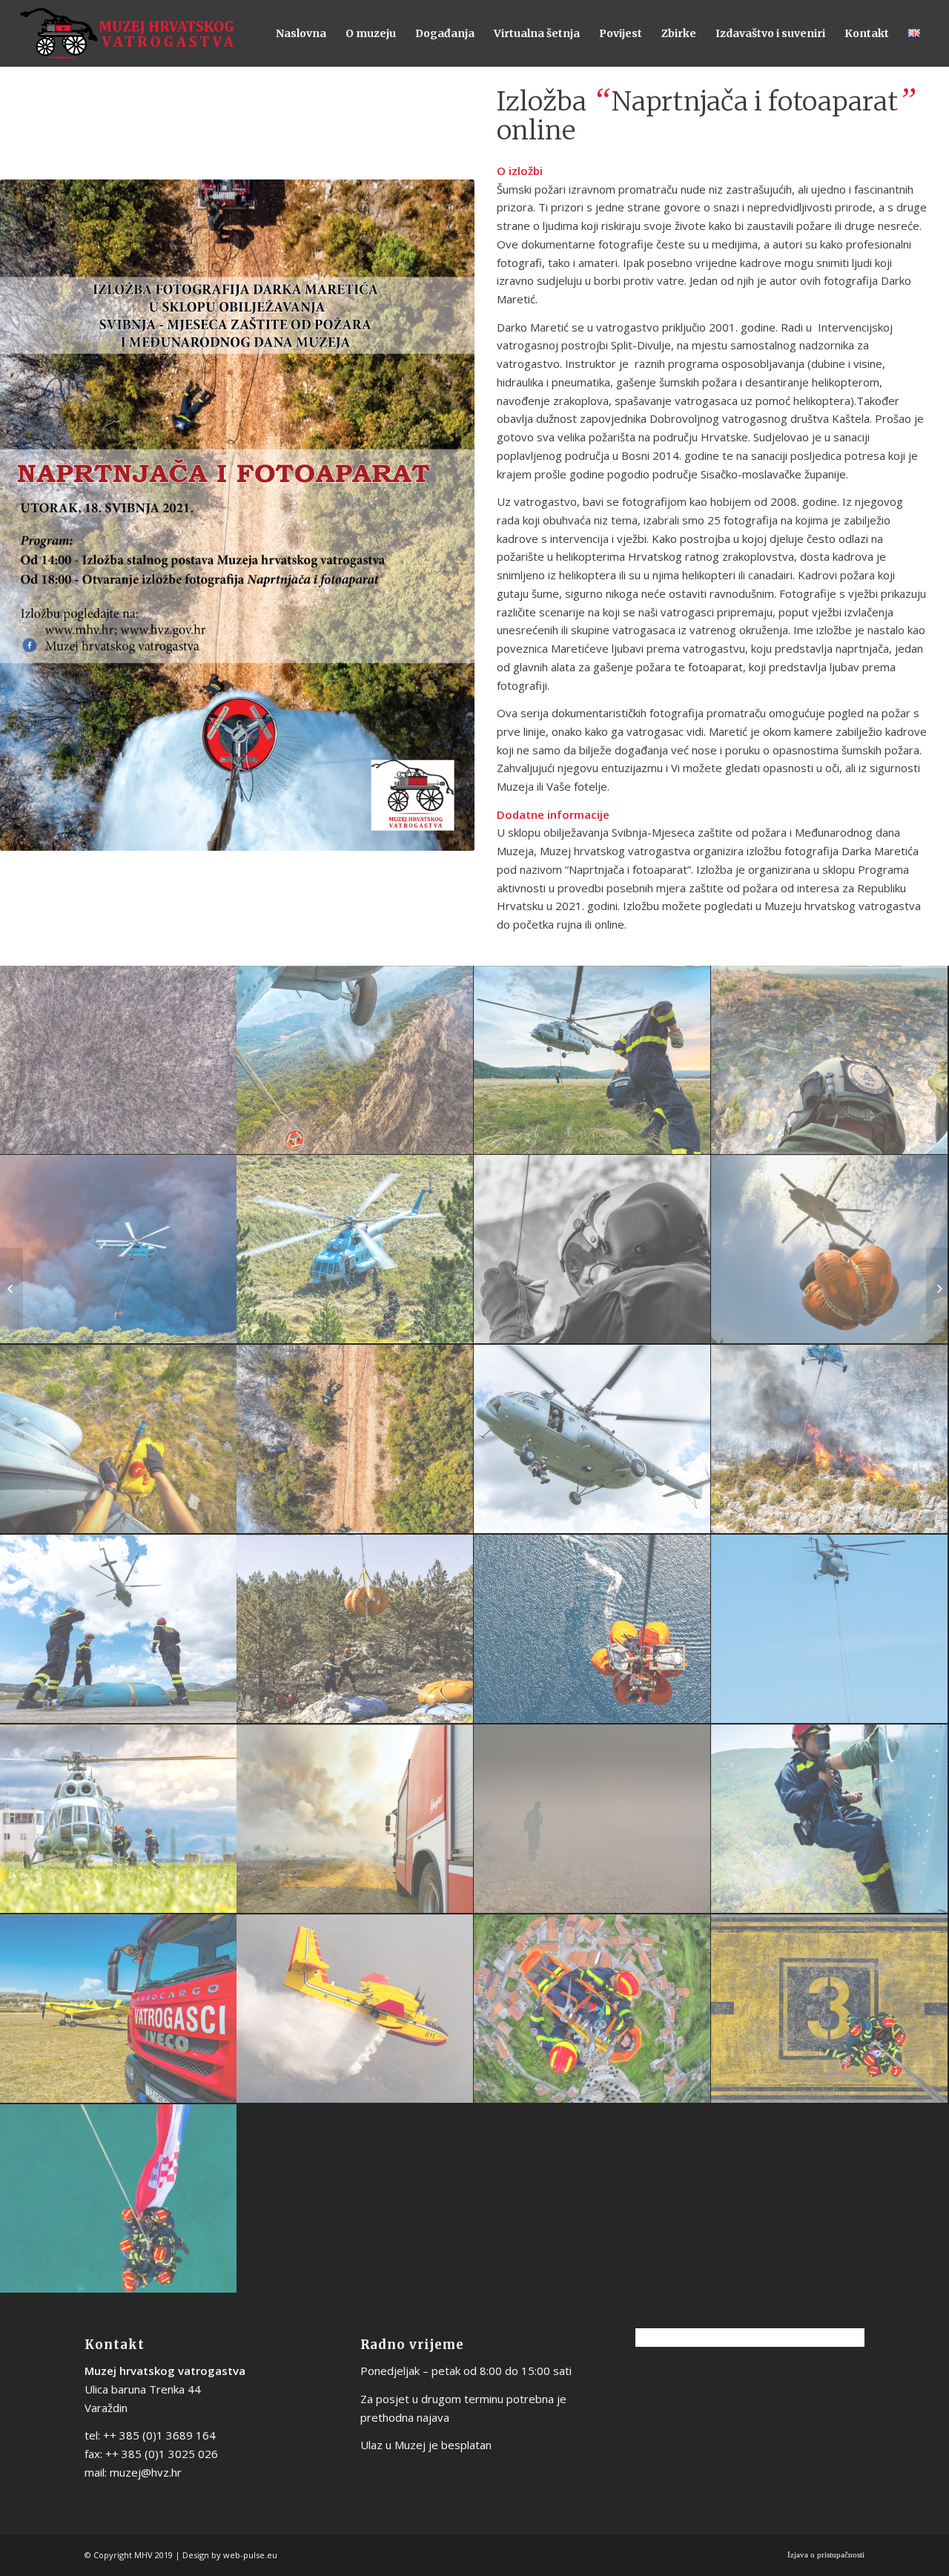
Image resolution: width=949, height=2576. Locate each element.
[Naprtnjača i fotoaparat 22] (355, 2009)
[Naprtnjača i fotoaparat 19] (592, 1819)
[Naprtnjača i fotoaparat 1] (119, 1061)
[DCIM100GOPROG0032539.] (119, 1440)
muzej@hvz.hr (146, 2472)
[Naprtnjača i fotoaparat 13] (119, 1630)
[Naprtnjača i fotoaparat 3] (592, 1061)
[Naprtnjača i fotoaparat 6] (355, 1250)
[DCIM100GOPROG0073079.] (830, 1250)
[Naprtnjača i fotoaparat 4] (830, 1061)
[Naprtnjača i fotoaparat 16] (830, 1630)
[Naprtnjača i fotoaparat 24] (830, 2009)
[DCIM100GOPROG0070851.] (592, 2009)
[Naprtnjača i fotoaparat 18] (355, 1819)
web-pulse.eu (250, 2555)
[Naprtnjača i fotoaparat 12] (830, 1440)
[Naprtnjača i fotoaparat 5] (119, 1250)
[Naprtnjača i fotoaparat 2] (355, 1061)
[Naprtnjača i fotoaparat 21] (119, 2009)
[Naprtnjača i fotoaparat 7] (592, 1250)
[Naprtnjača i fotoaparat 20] (830, 1819)
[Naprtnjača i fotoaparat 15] (592, 1630)
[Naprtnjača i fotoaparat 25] (119, 2199)
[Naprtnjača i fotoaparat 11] (592, 1440)
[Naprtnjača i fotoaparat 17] (119, 1819)
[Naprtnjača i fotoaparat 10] (355, 1440)
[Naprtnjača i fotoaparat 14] (355, 1630)
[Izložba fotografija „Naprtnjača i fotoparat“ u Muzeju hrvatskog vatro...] (11, 1288)
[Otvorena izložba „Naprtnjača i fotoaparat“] (938, 1288)
